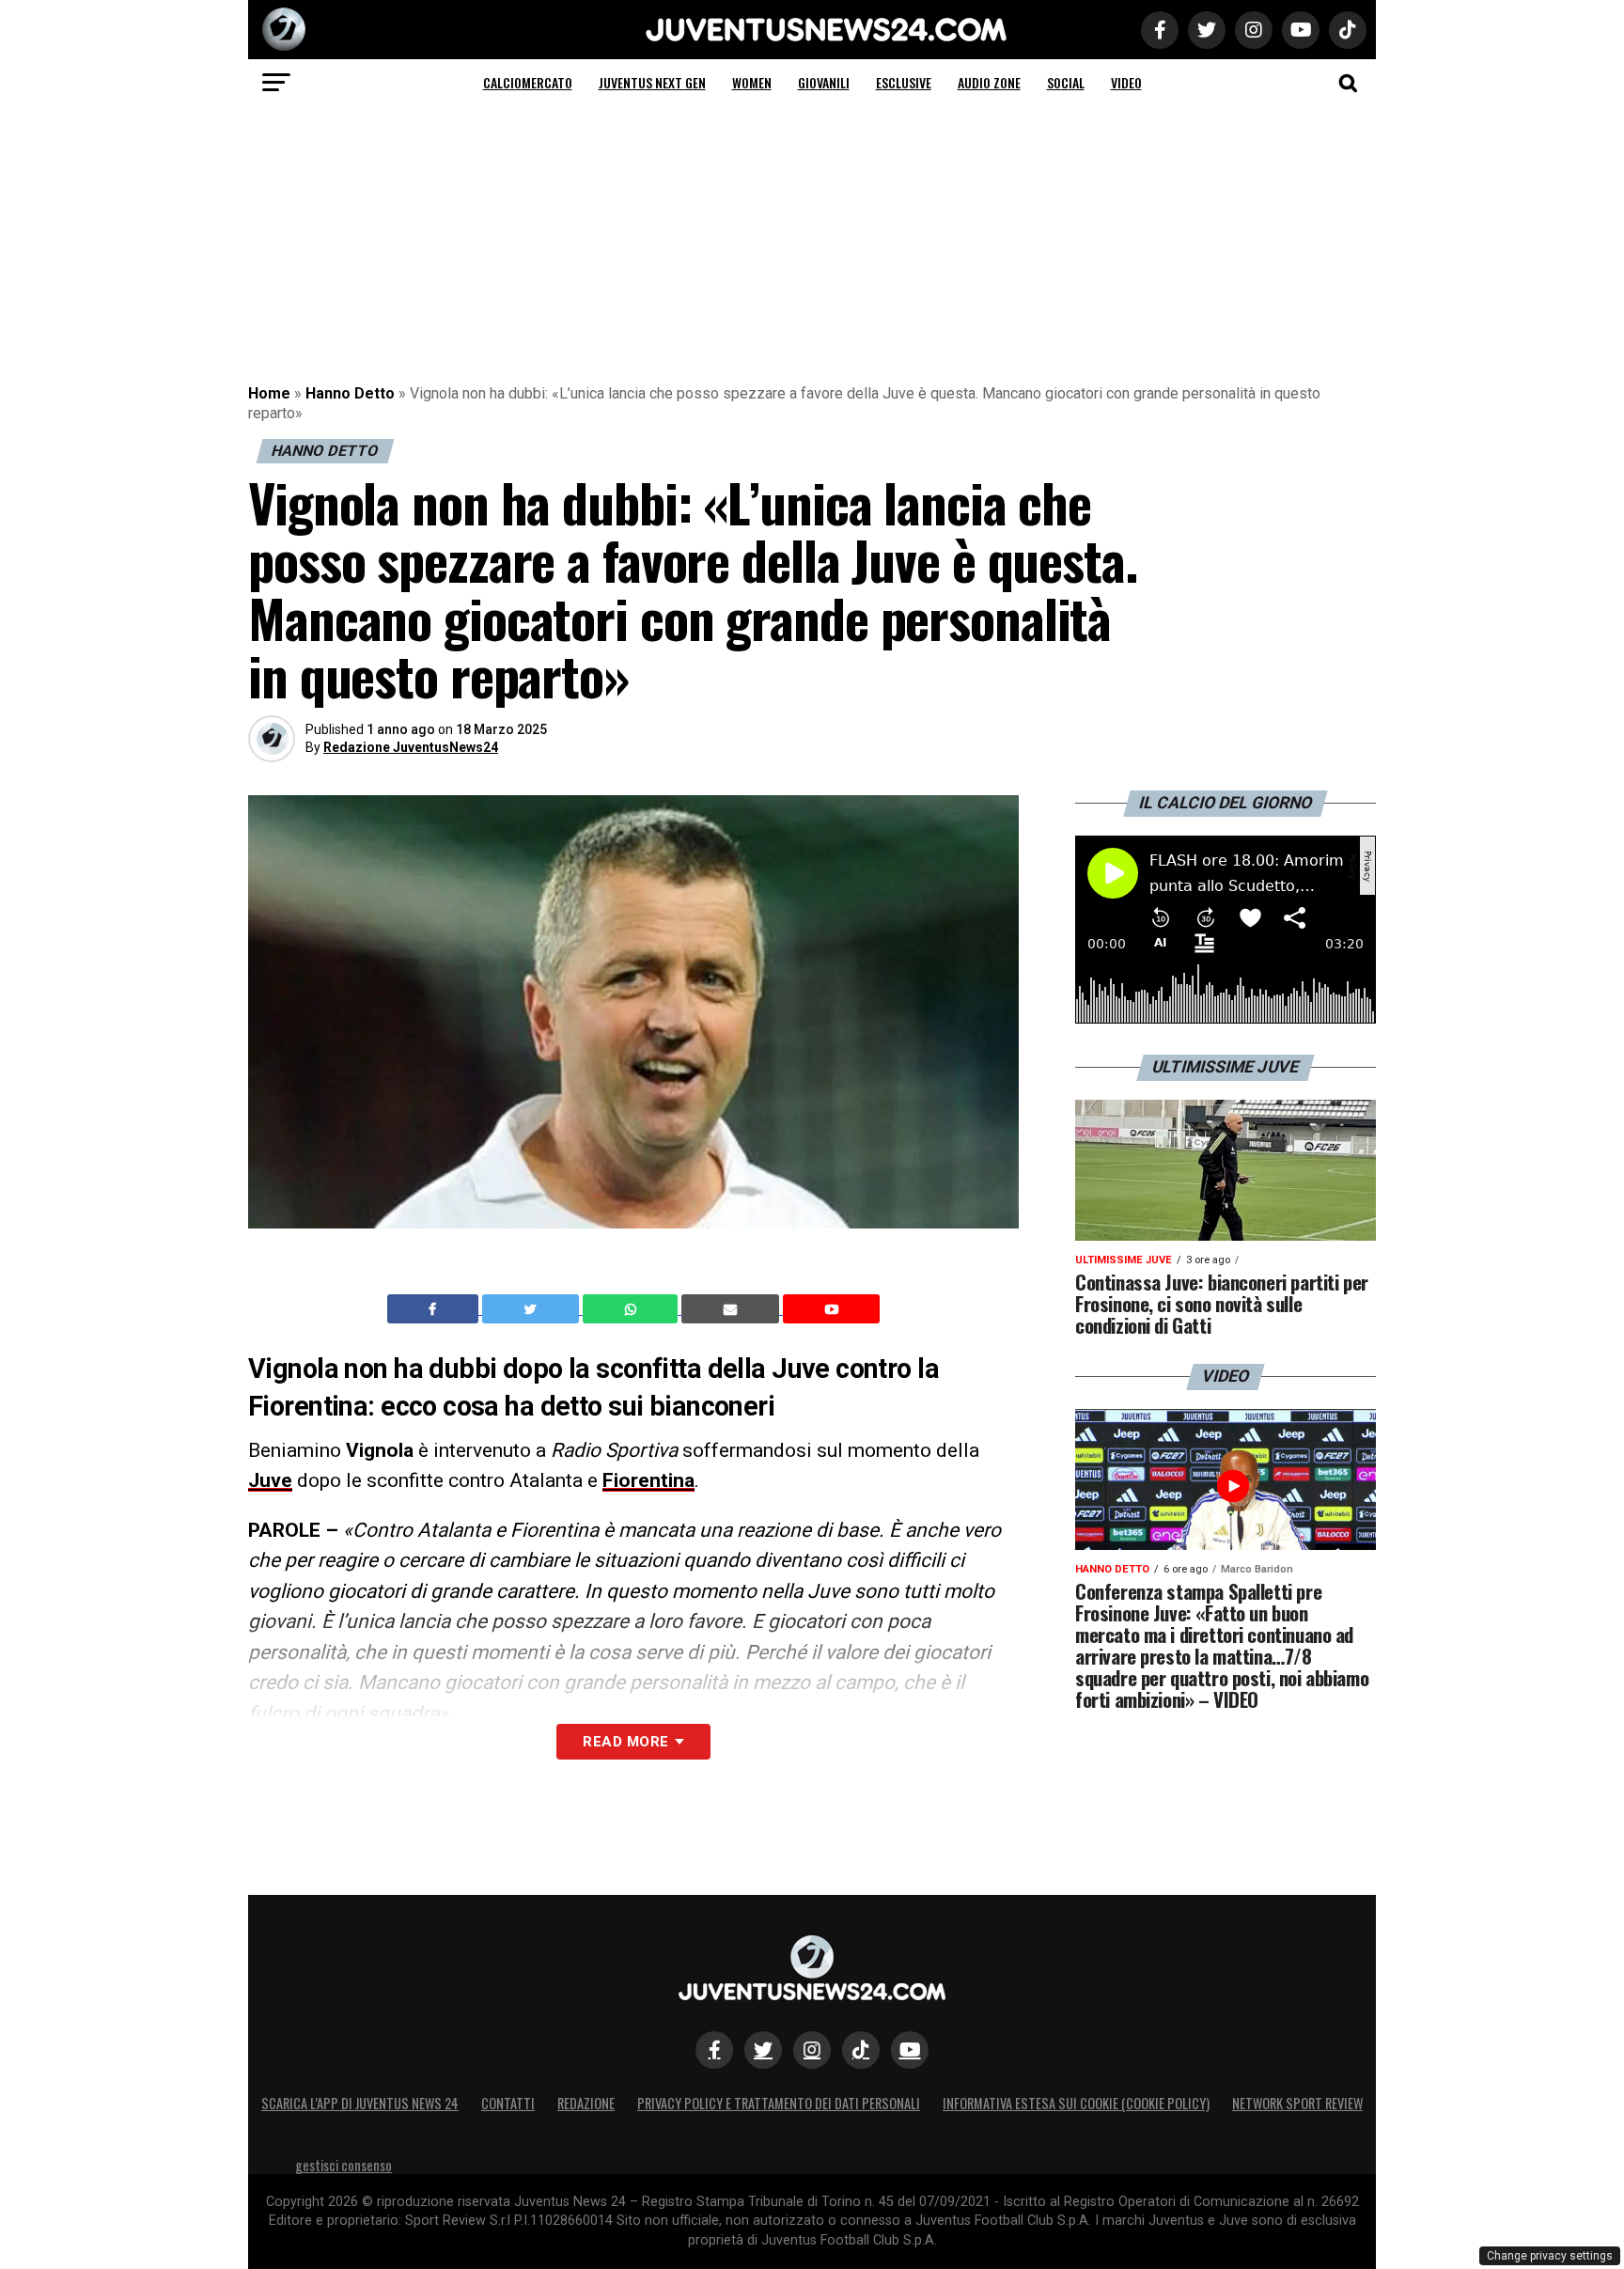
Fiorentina (648, 1480)
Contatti (508, 2103)
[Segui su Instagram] (812, 2050)
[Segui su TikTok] (861, 2050)
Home (269, 393)
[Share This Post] (632, 1309)
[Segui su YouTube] (910, 2050)
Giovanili (824, 82)
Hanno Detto (350, 393)
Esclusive (904, 82)
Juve (270, 1480)
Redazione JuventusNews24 (411, 747)
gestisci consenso (344, 2165)
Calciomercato (528, 82)
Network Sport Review (1297, 2103)
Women (752, 82)
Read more (625, 1742)
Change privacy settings (1550, 2256)
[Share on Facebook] (435, 1309)
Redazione (586, 2103)
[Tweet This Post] (532, 1309)
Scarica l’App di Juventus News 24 (360, 2103)
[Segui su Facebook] (714, 2050)
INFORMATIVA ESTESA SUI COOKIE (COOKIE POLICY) (1076, 2103)
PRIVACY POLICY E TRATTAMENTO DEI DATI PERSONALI (779, 2103)
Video (1126, 82)
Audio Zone (989, 82)
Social (1066, 82)
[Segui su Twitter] (763, 2050)
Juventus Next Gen (652, 82)
